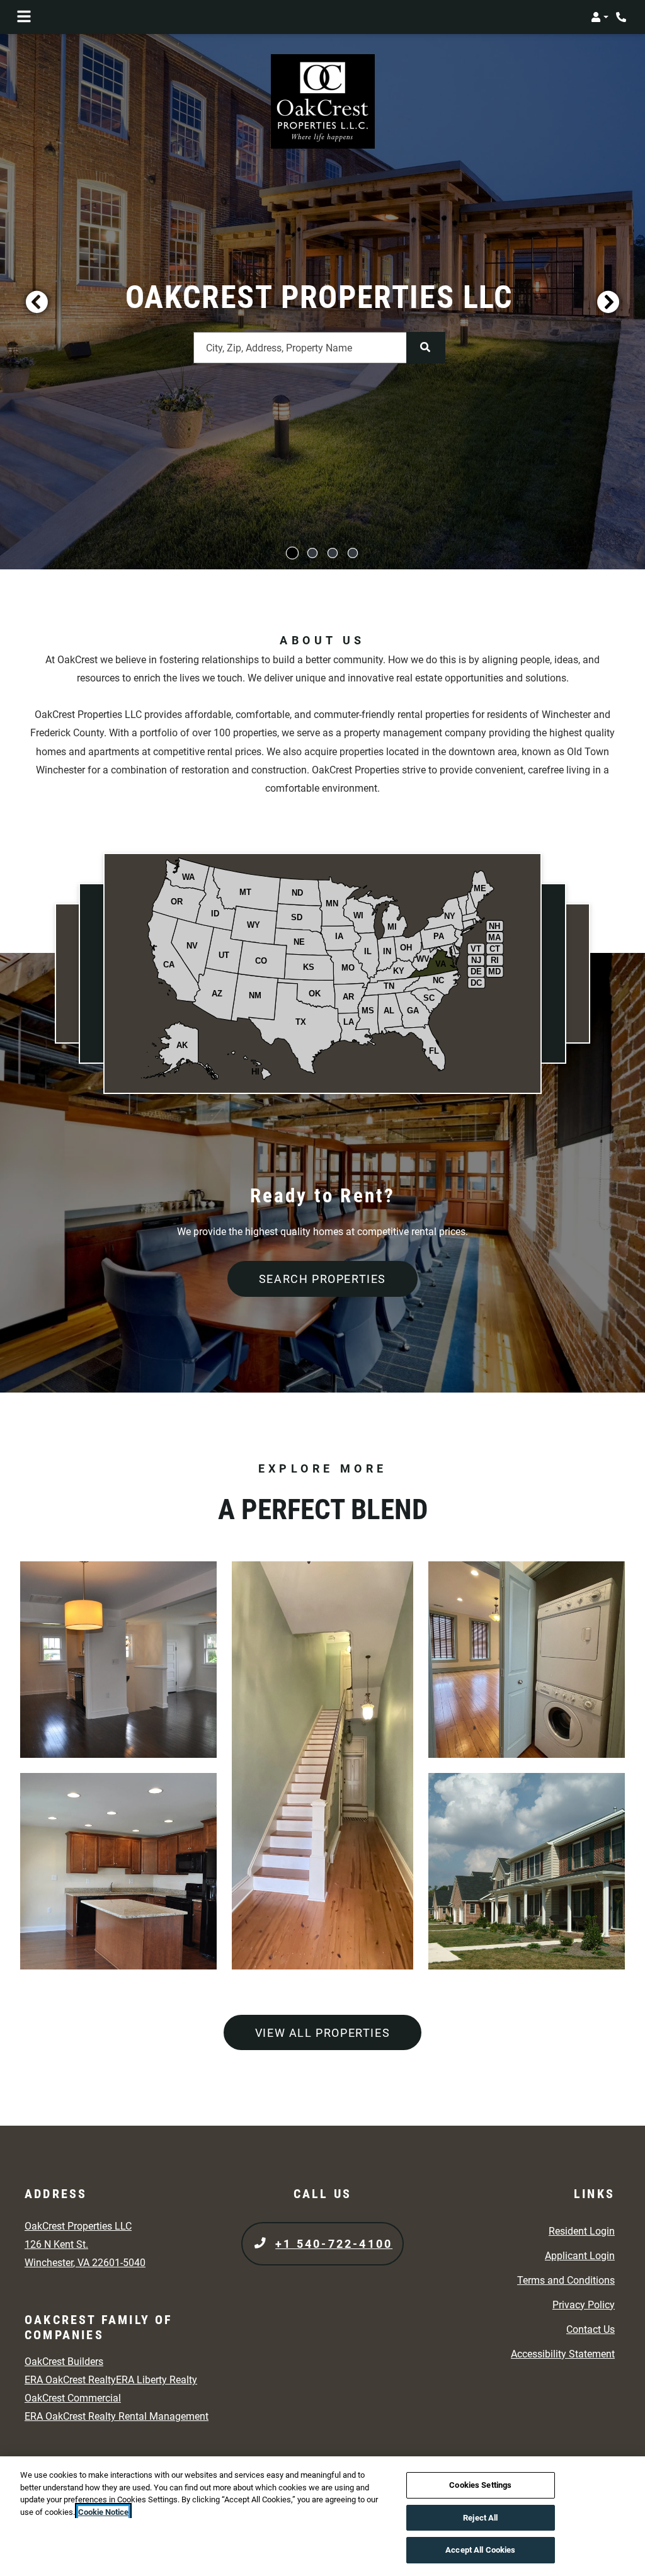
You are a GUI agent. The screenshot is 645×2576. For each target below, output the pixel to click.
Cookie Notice (103, 2512)
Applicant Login (580, 2255)
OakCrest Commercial (73, 2398)
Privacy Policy (584, 2305)
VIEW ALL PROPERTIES (322, 2033)
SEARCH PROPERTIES (322, 1279)
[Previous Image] (37, 302)
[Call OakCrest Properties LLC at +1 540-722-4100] (622, 17)
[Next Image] (608, 302)
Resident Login (582, 2231)
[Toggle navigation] (24, 17)
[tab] (292, 553)
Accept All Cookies (480, 2550)
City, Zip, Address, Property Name (279, 348)
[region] (322, 2516)
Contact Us (591, 2329)
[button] (600, 17)
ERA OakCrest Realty (70, 2380)
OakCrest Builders (64, 2362)
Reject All (480, 2518)
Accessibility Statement (563, 2354)
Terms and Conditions (566, 2280)
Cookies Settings (480, 2485)
